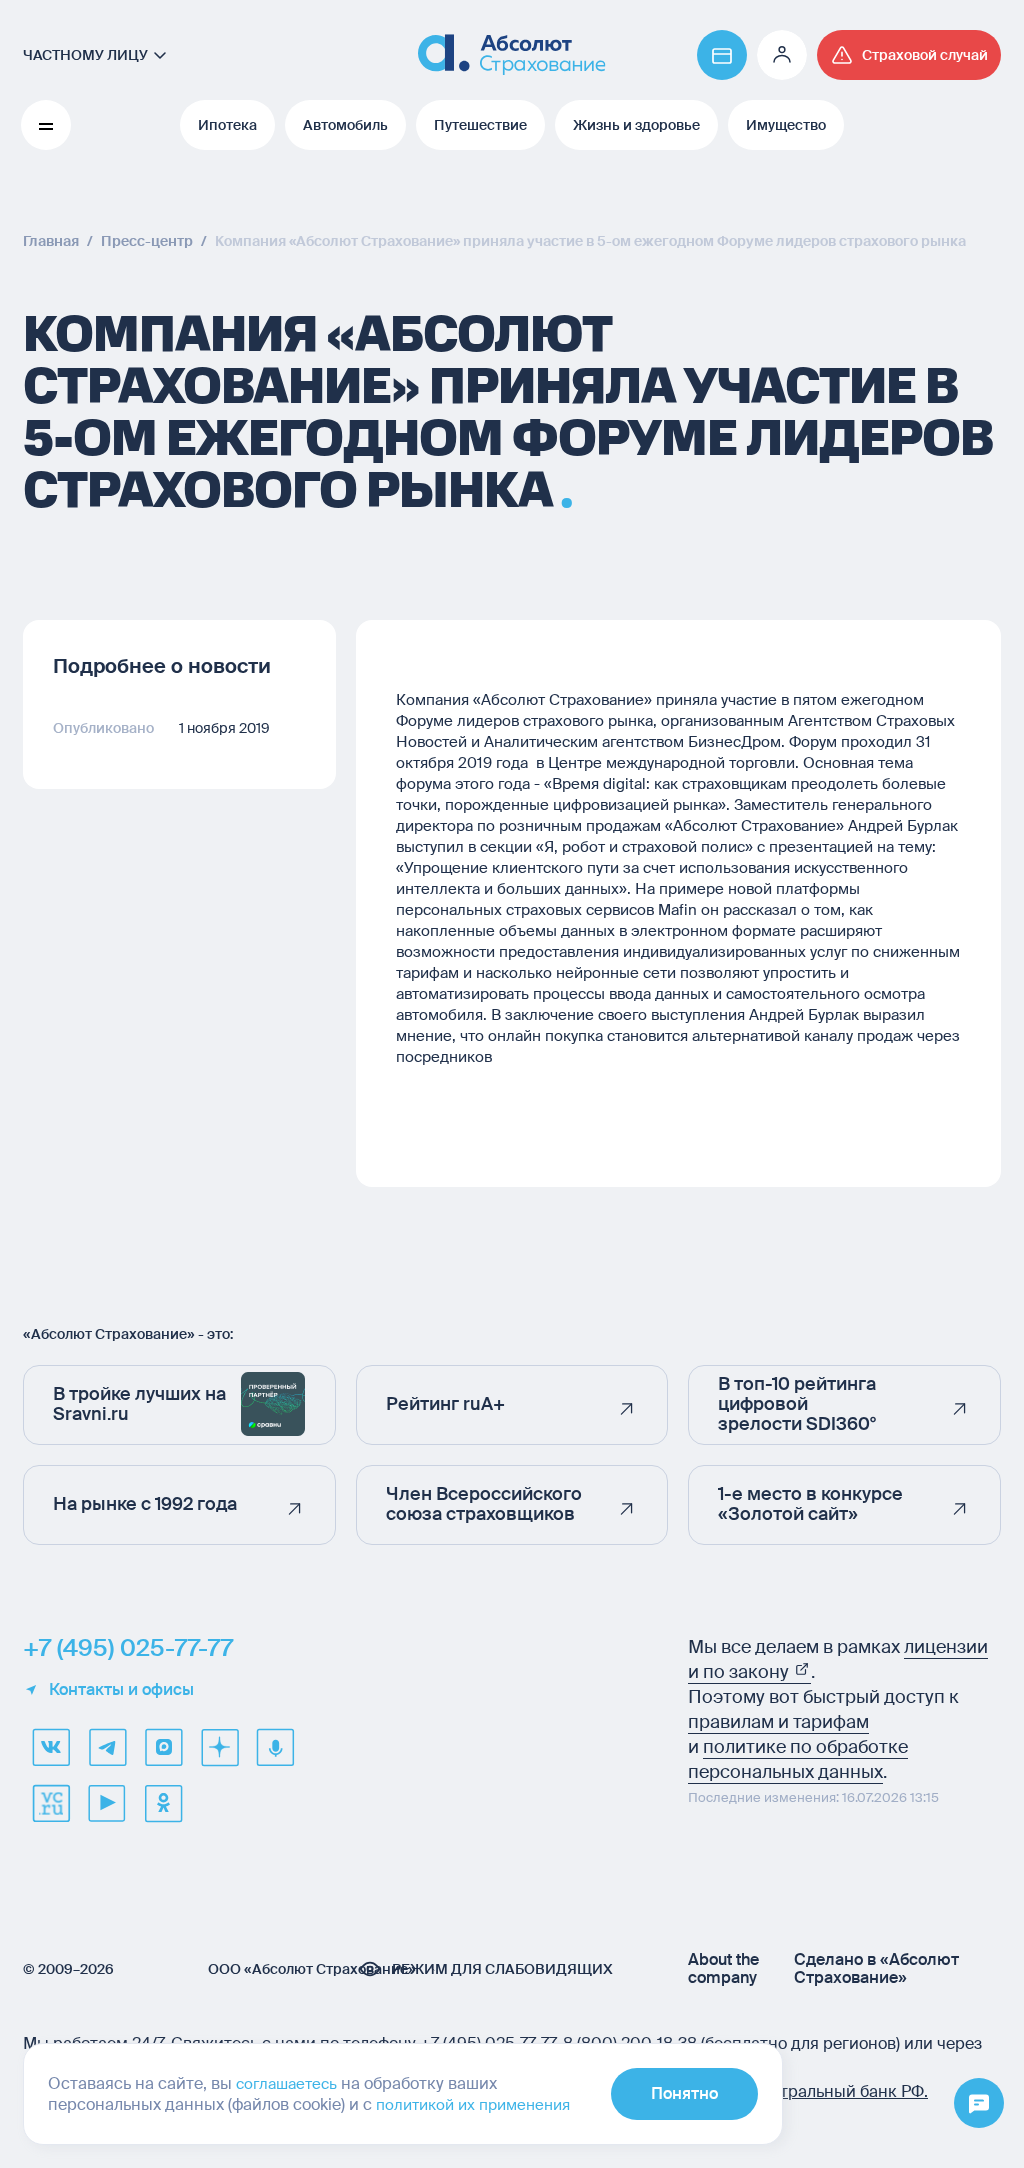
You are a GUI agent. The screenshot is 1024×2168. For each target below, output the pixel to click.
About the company (723, 1969)
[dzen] (219, 1747)
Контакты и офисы (121, 1690)
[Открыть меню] (979, 2104)
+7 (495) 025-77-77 (128, 1648)
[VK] (51, 1747)
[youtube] (107, 1803)
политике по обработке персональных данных (798, 1759)
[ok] (163, 1803)
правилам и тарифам (778, 1722)
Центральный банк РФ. (838, 2091)
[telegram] (107, 1747)
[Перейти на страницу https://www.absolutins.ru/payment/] (722, 55)
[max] (163, 1747)
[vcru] (51, 1803)
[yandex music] (275, 1747)
